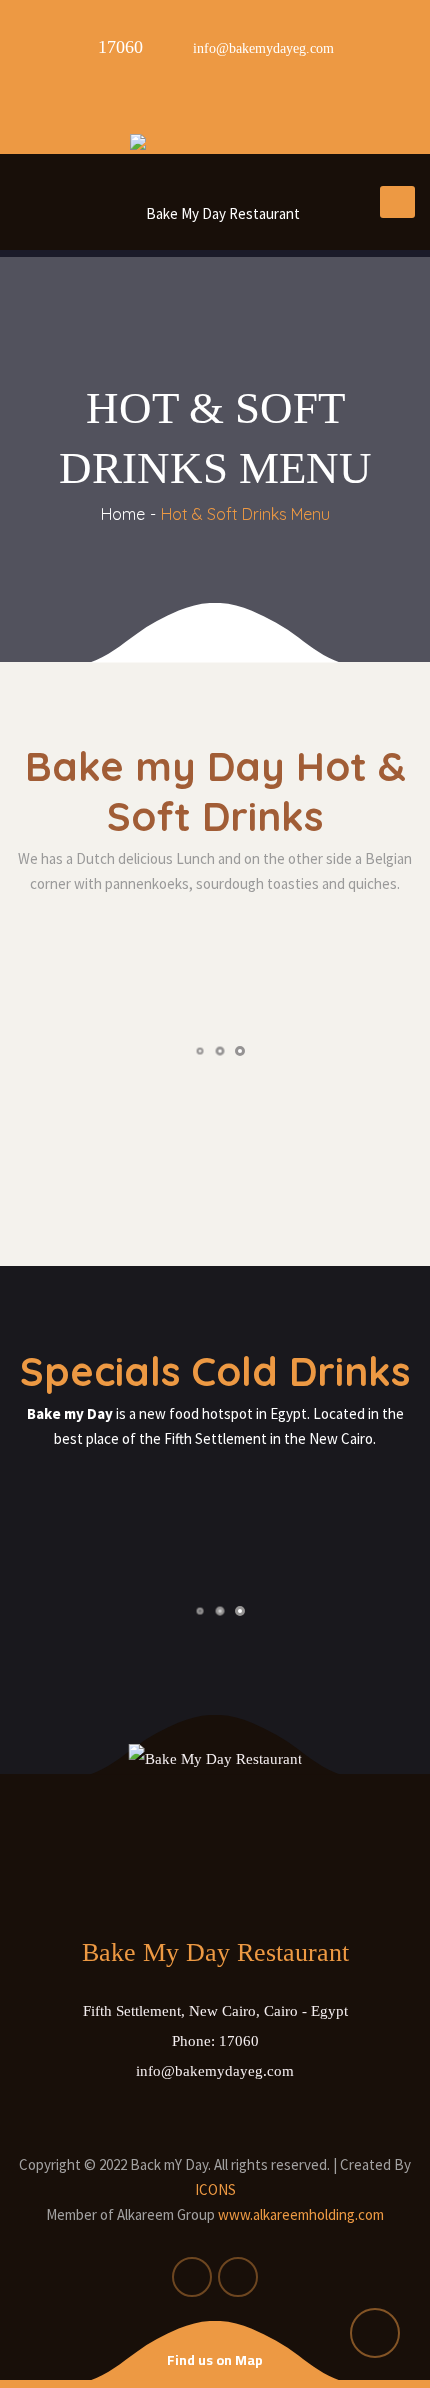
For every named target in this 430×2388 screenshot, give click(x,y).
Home (123, 514)
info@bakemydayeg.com (215, 2071)
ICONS (215, 2189)
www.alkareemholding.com (301, 2214)
